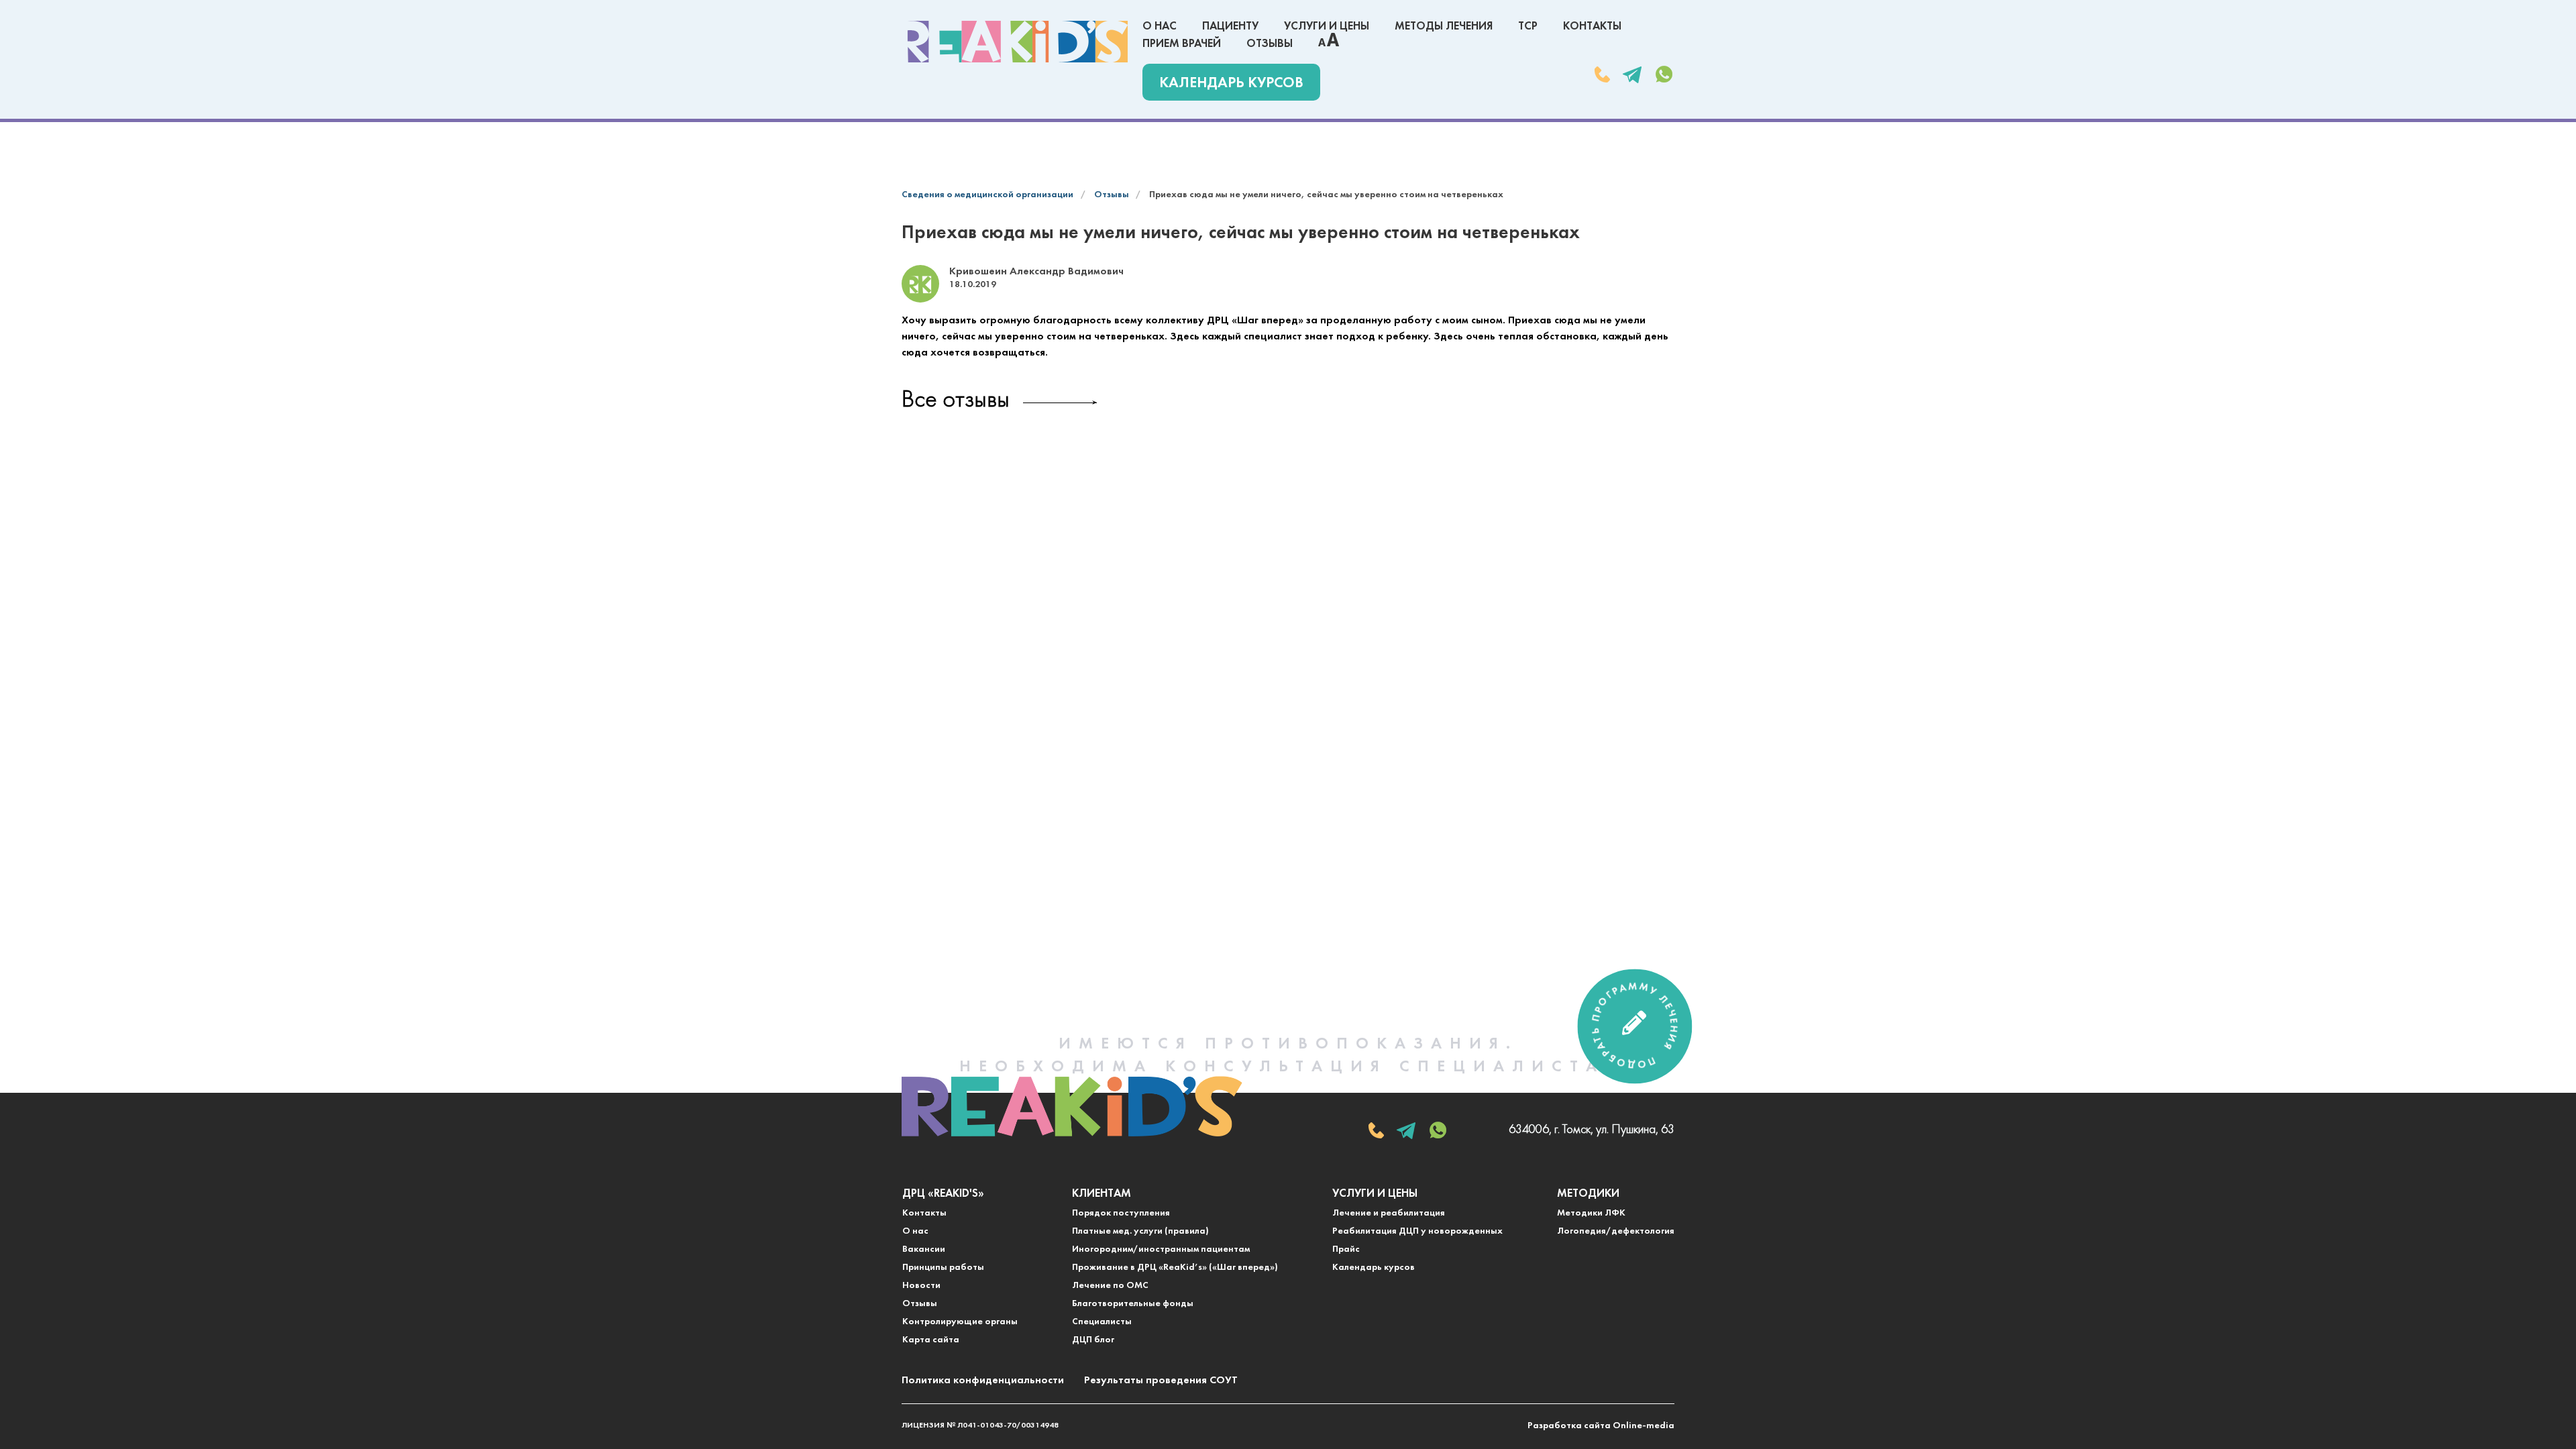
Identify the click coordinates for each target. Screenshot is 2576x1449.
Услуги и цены (1327, 26)
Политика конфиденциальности (983, 1381)
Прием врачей (1182, 44)
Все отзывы (956, 401)
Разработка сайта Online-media (1601, 1426)
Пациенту (1230, 26)
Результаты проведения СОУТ (1161, 1381)
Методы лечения (1444, 26)
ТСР (1528, 26)
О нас (1160, 26)
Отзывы (1270, 44)
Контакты (1592, 26)
